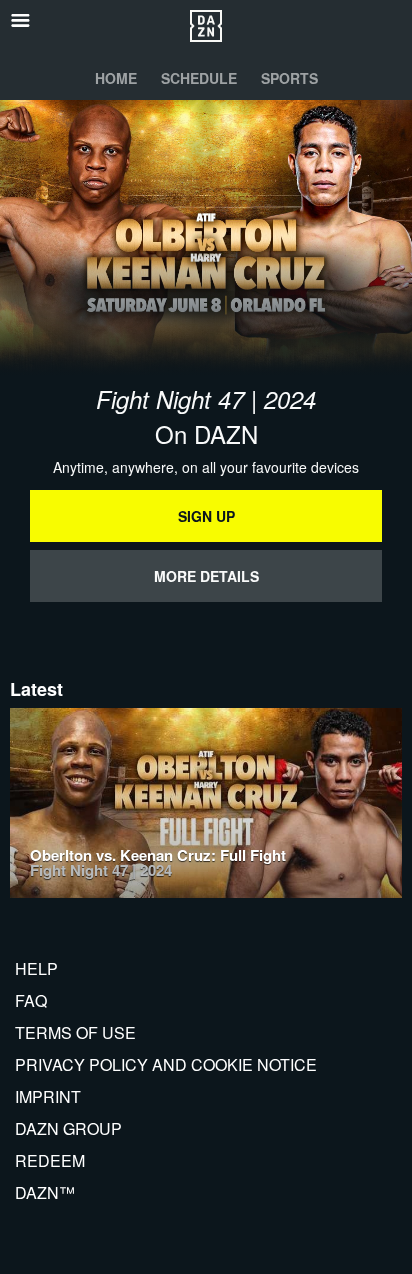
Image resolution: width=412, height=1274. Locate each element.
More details (206, 576)
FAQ (31, 1000)
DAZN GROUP (68, 1128)
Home (116, 78)
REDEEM (50, 1160)
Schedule (199, 78)
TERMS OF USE (75, 1032)
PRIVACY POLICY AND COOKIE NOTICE (166, 1064)
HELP (36, 968)
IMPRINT (48, 1096)
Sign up (206, 516)
